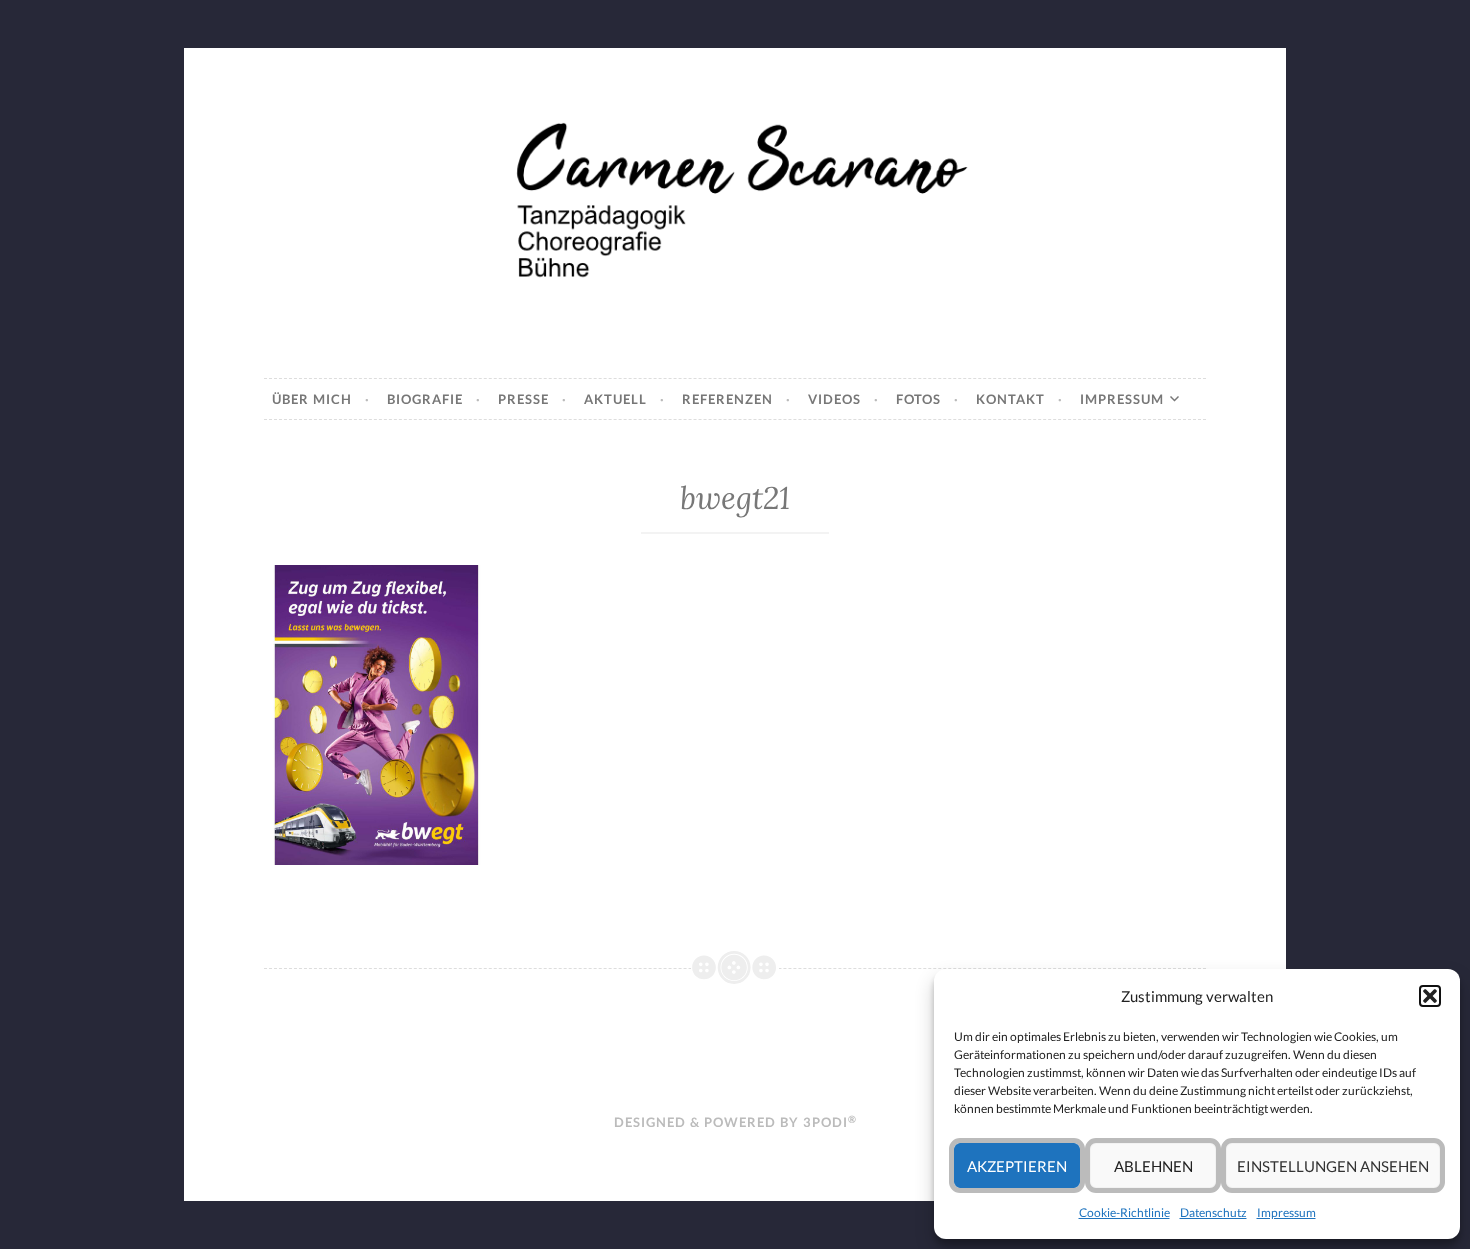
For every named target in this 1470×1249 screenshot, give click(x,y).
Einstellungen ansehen (1333, 1166)
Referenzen (727, 399)
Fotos (918, 399)
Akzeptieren (1017, 1166)
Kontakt (1010, 399)
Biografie (425, 399)
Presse (523, 399)
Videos (834, 399)
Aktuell (615, 399)
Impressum (1286, 1212)
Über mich (312, 399)
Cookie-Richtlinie (1124, 1212)
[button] (1430, 996)
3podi (830, 1122)
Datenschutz (1213, 1212)
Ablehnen (1153, 1166)
